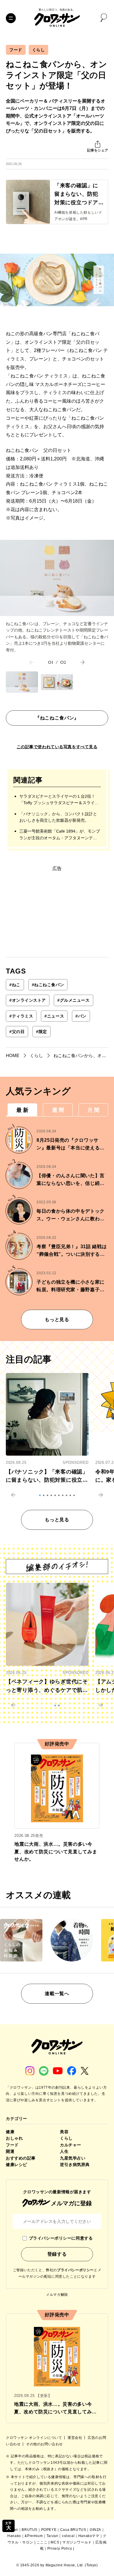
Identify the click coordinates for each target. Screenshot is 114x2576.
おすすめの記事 (21, 2158)
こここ (42, 2542)
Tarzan (52, 2536)
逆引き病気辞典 (75, 2165)
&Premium (34, 2536)
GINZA (95, 2530)
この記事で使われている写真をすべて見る (57, 747)
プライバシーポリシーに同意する (61, 2238)
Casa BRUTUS (73, 2530)
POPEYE (49, 2530)
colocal (68, 2536)
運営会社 (75, 2438)
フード (16, 50)
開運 (10, 2151)
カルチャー (71, 2145)
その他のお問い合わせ (44, 2444)
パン (81, 1016)
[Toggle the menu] (11, 18)
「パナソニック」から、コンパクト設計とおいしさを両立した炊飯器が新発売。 (58, 817)
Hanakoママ (89, 2536)
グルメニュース (73, 1000)
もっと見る (57, 1320)
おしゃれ (14, 2138)
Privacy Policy (60, 2548)
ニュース (54, 1016)
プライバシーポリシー (75, 2270)
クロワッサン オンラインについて (34, 2438)
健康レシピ (17, 2165)
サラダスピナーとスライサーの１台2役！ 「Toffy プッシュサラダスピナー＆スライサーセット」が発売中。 (59, 800)
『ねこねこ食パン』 (57, 718)
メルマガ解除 (57, 2295)
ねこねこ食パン (48, 985)
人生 (64, 2151)
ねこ (15, 985)
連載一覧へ (57, 1994)
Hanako (14, 2536)
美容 (64, 2132)
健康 (10, 2132)
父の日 (17, 1032)
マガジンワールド (77, 2542)
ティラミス (21, 1016)
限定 (42, 1032)
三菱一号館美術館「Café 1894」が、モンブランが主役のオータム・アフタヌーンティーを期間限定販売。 (60, 835)
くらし (39, 50)
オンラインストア (28, 1000)
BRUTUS (30, 2530)
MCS (55, 2542)
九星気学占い (73, 2158)
